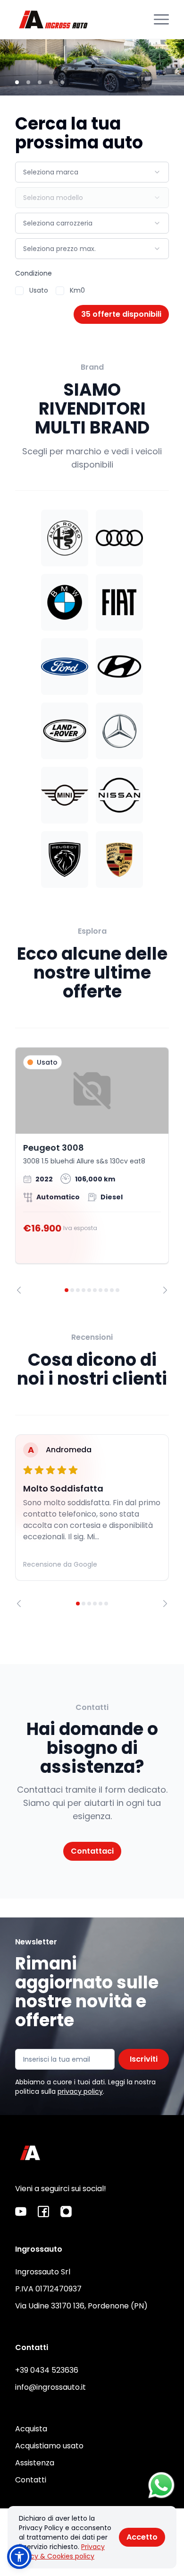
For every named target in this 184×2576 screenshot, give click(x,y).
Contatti (31, 2480)
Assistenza (35, 2463)
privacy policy (80, 2091)
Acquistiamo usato (49, 2446)
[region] (92, 1171)
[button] (19, 2557)
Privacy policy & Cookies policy (62, 2551)
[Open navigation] (161, 19)
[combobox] (92, 172)
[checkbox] (19, 291)
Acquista (31, 2429)
